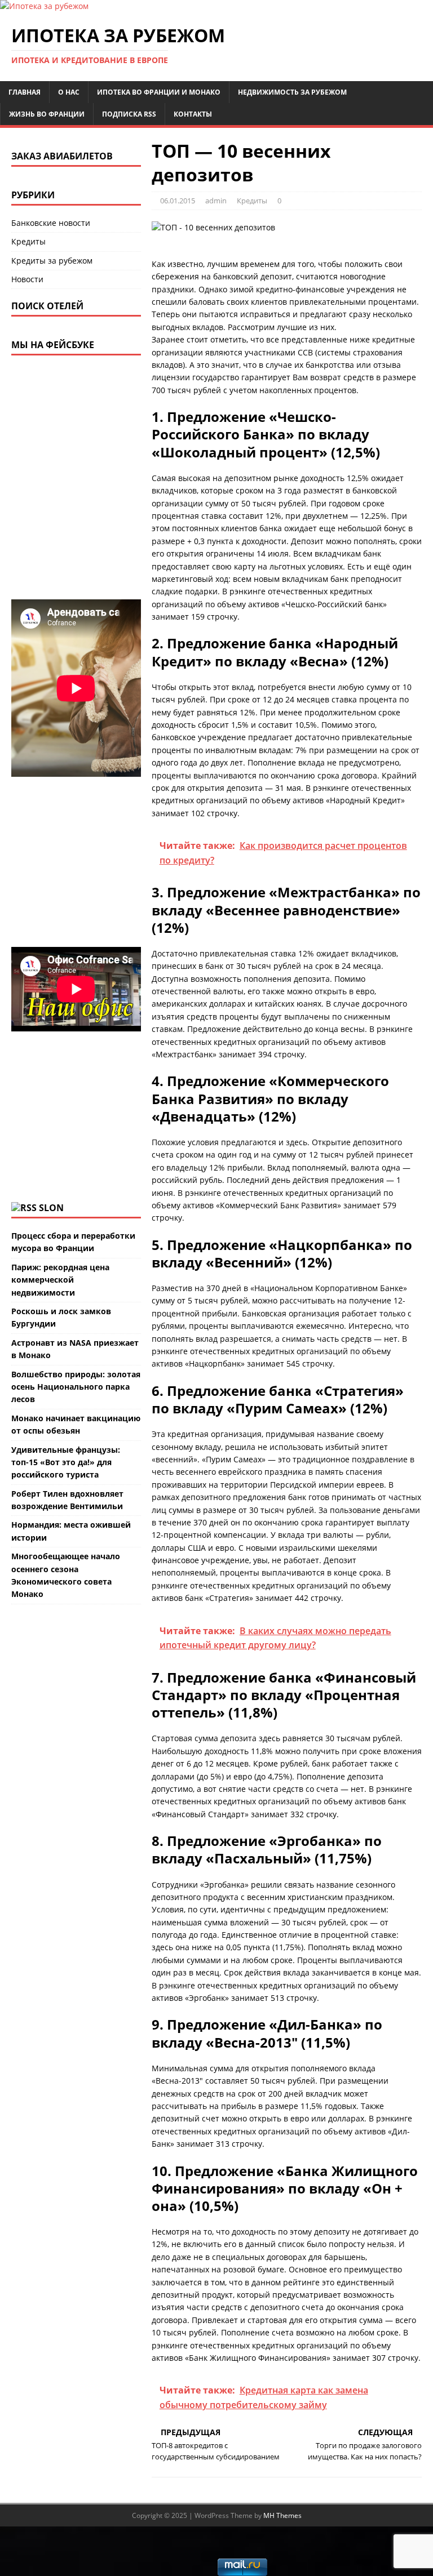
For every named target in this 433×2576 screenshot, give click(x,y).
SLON (51, 1208)
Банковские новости (51, 223)
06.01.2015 (178, 201)
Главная (25, 92)
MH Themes (282, 2515)
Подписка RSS (129, 114)
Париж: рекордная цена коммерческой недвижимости (60, 1280)
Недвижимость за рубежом (292, 92)
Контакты (193, 114)
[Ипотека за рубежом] (44, 6)
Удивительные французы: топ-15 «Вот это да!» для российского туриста (66, 1462)
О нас (69, 92)
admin (216, 201)
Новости (27, 279)
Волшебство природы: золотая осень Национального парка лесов (76, 1387)
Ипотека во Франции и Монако (159, 92)
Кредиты (252, 201)
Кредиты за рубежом (52, 261)
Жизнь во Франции (47, 114)
